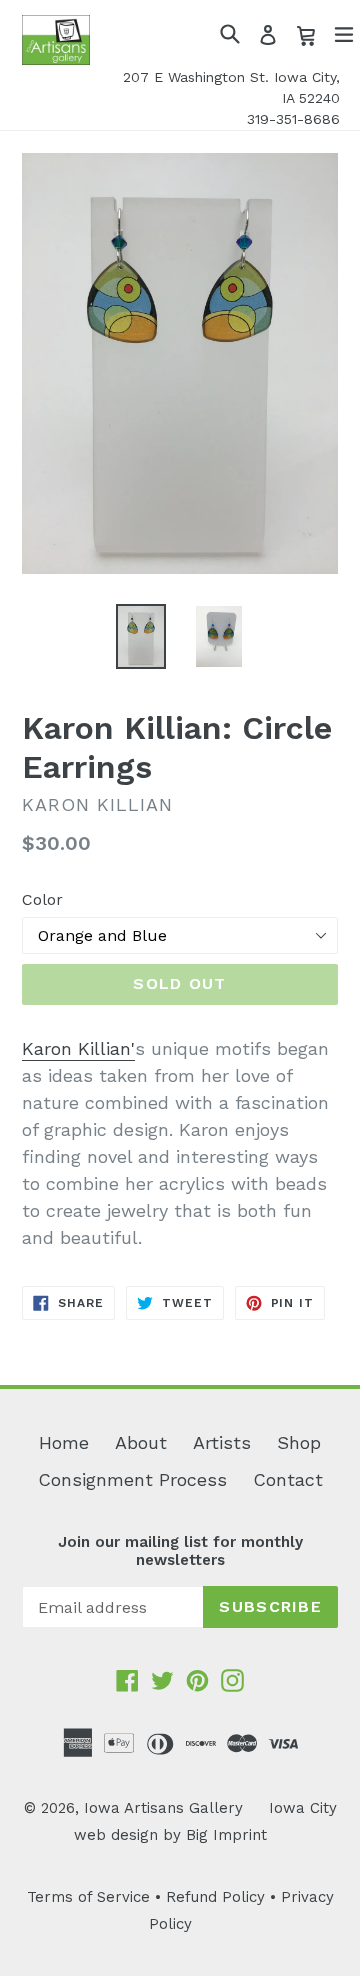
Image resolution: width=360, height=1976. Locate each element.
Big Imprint (226, 1835)
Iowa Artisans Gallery (163, 1808)
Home (64, 1442)
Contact (288, 1479)
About (141, 1442)
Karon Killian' (78, 1048)
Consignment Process (132, 1479)
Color (42, 899)
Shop (299, 1442)
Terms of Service (88, 1897)
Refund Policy (215, 1897)
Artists (222, 1442)
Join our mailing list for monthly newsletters (180, 1551)
